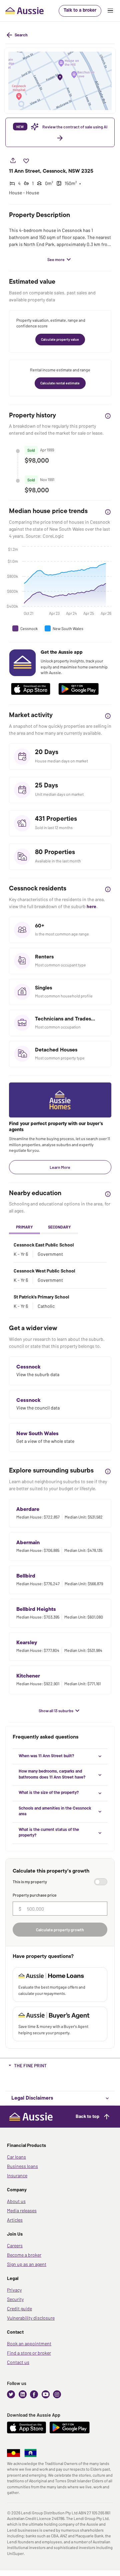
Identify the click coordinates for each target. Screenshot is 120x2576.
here (91, 906)
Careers (15, 2245)
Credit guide (19, 2308)
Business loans (22, 2166)
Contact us (18, 2362)
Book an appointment (29, 2343)
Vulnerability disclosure (31, 2318)
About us (16, 2201)
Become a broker (24, 2255)
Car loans (16, 2157)
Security (15, 2299)
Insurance (17, 2175)
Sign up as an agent (27, 2264)
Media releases (22, 2210)
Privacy (14, 2290)
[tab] (24, 1227)
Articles (15, 2220)
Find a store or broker (29, 2353)
